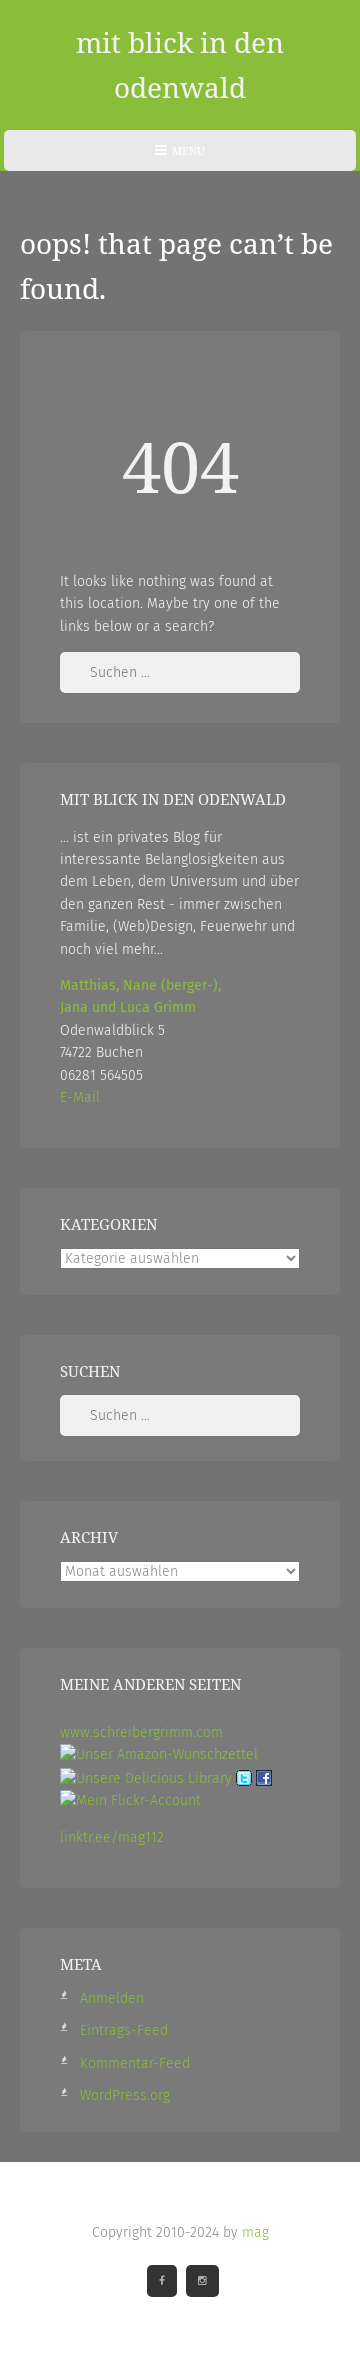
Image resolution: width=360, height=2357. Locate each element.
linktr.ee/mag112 (112, 1837)
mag (255, 2232)
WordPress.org (125, 2095)
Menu (179, 157)
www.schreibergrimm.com (141, 1732)
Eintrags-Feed (124, 2030)
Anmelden (112, 1998)
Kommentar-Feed (135, 2063)
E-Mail (80, 1097)
